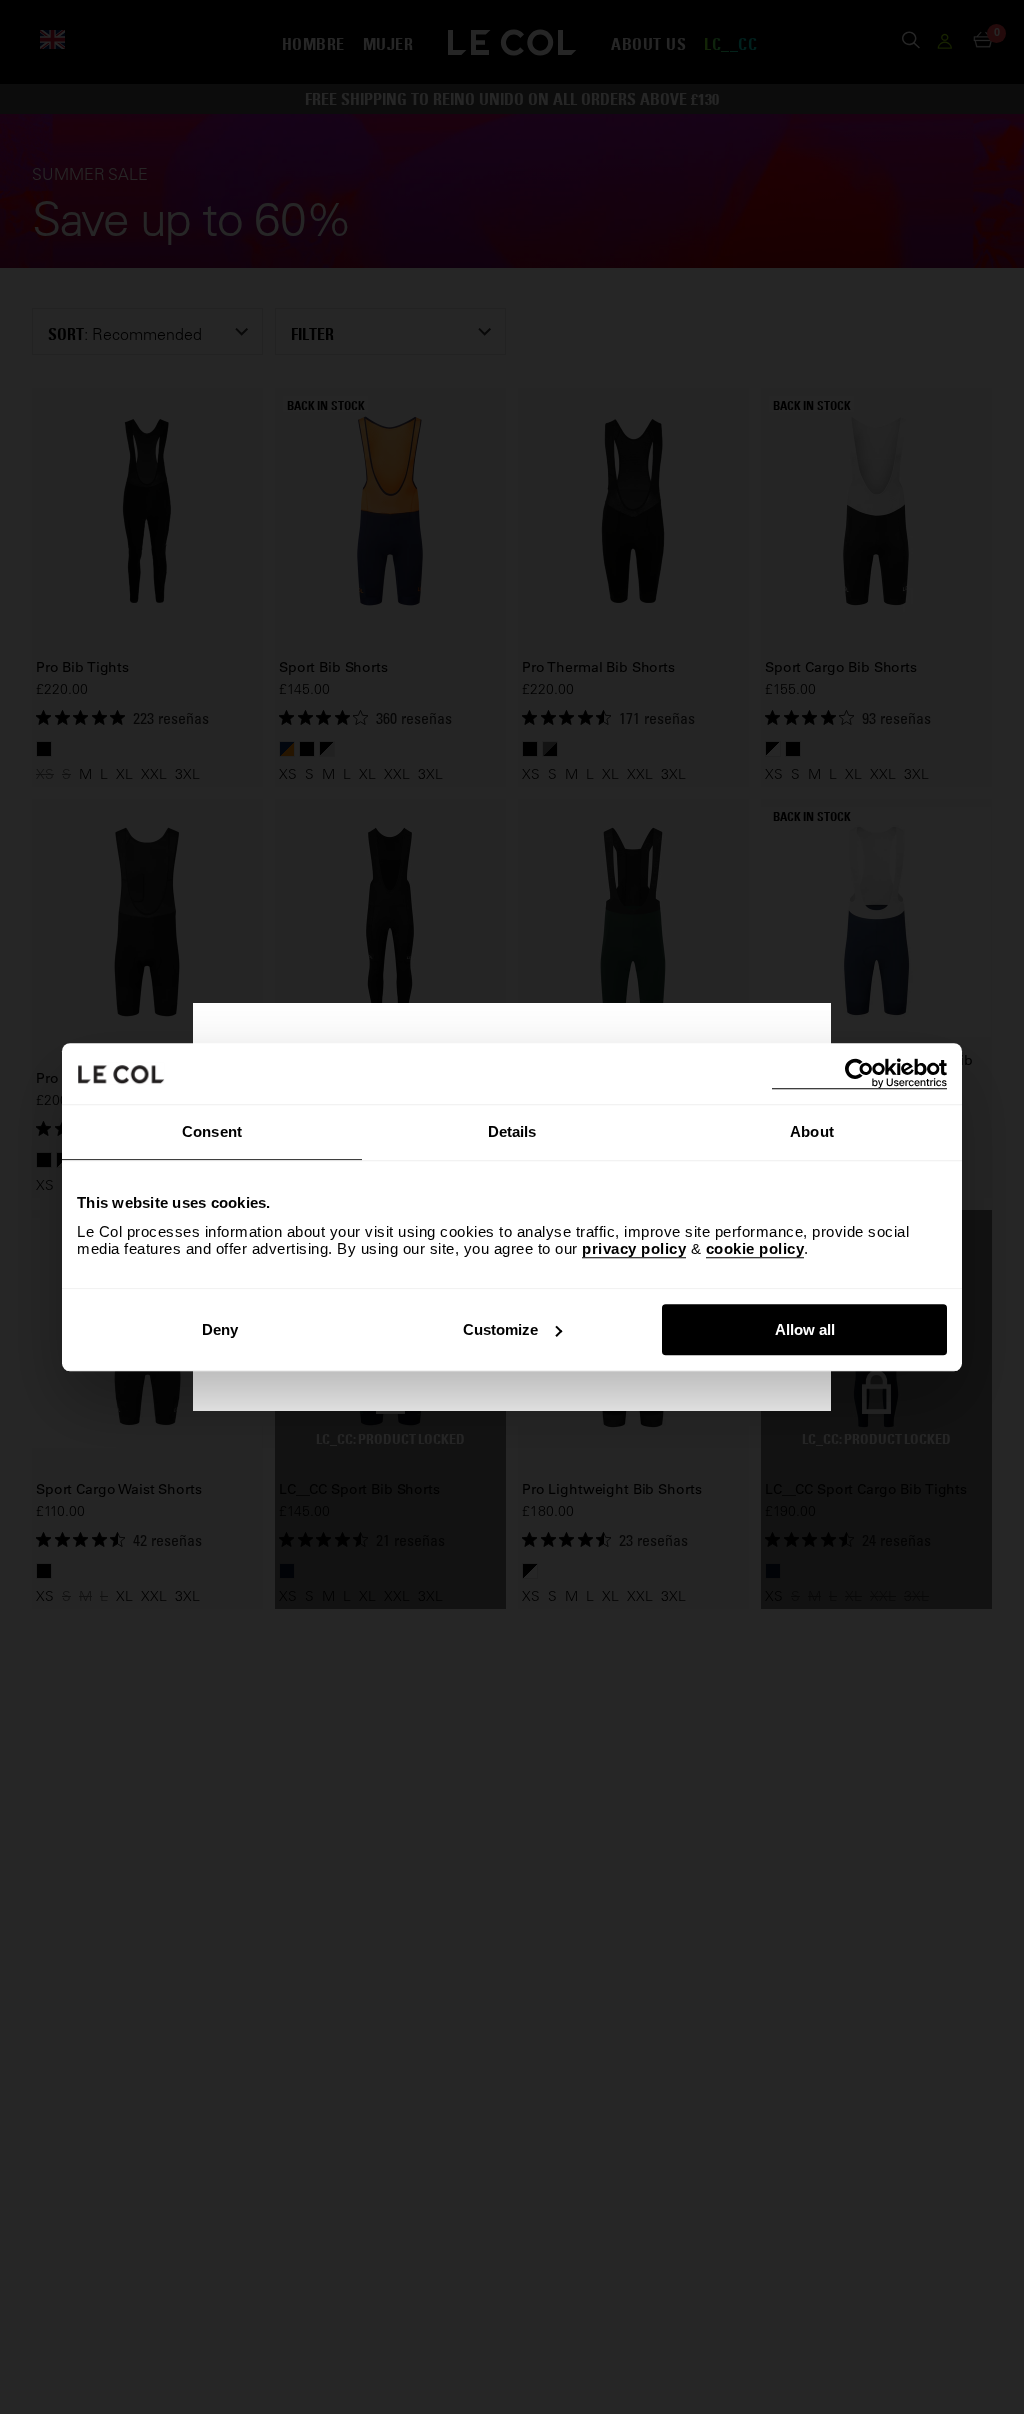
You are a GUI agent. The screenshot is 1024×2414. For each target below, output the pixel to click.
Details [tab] (512, 1131)
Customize (500, 1329)
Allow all (805, 1329)
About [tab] (812, 1131)
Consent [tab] (212, 1131)
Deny (220, 1329)
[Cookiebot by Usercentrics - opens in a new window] (859, 1073)
